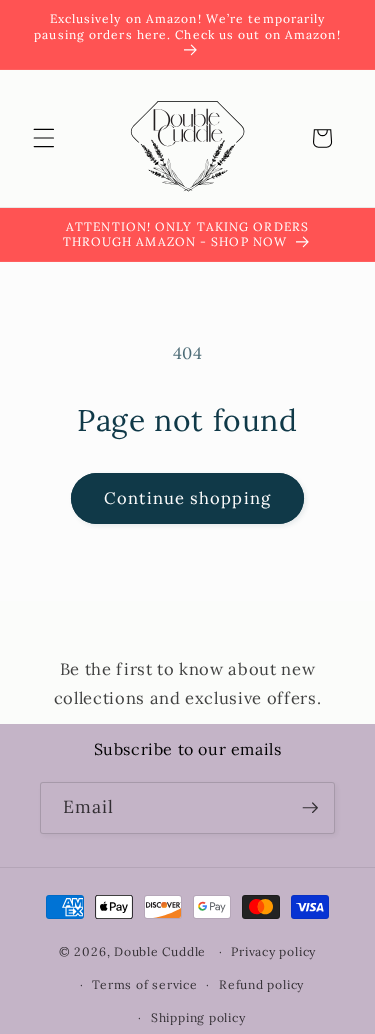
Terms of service (144, 984)
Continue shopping (187, 498)
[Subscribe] (310, 808)
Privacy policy (273, 951)
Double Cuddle (160, 951)
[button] (44, 138)
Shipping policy (198, 1017)
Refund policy (261, 984)
